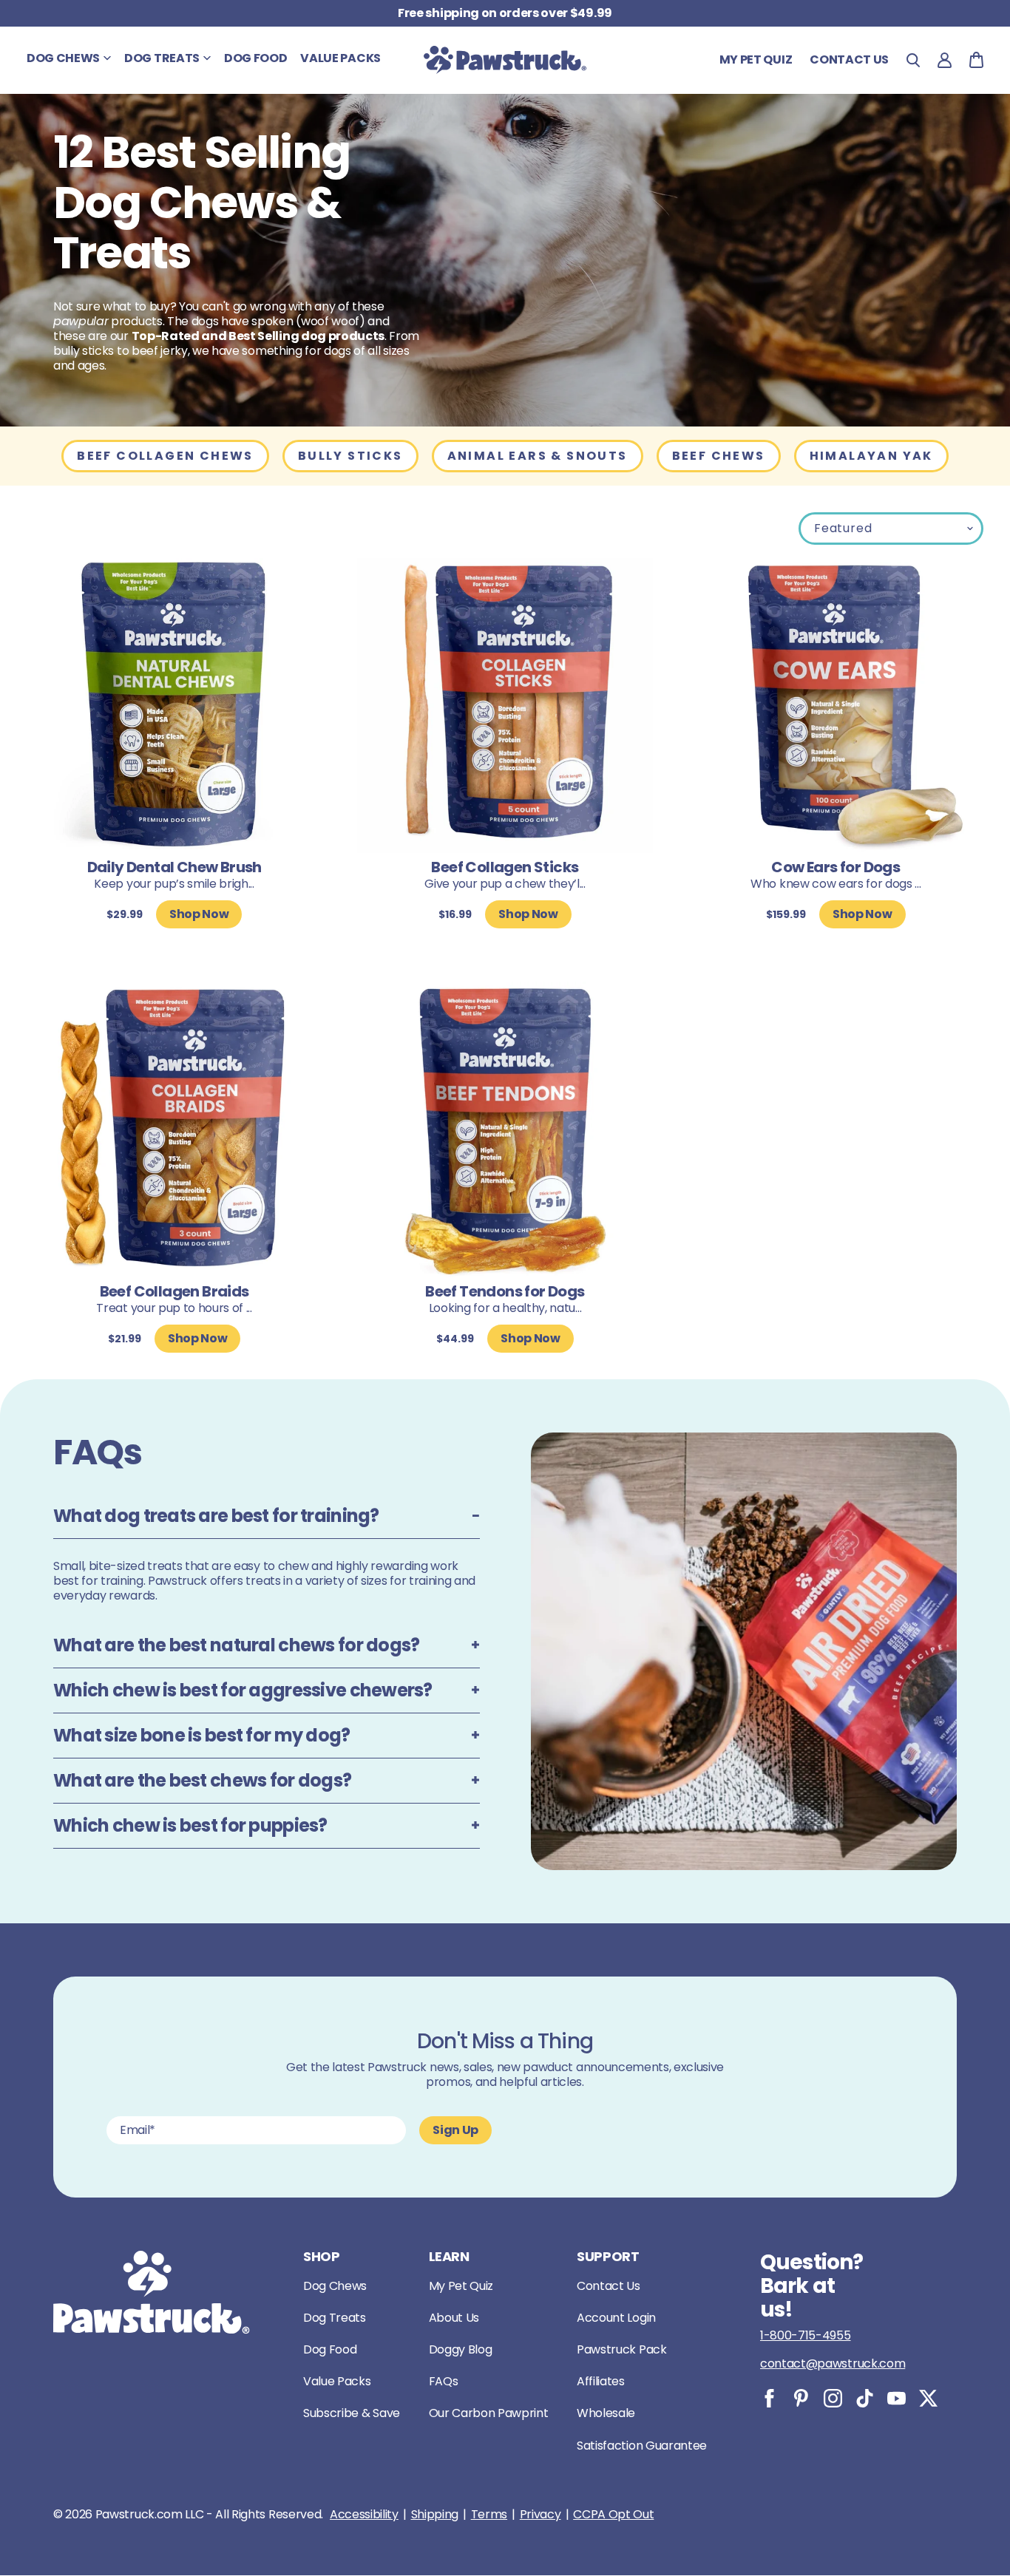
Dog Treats (335, 2318)
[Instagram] (833, 2398)
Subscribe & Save (352, 2413)
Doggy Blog (461, 2349)
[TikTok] (865, 2398)
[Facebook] (769, 2398)
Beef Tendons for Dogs (505, 1291)
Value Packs (337, 2381)
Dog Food (330, 2349)
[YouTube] (897, 2398)
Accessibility (364, 2515)
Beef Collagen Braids (174, 1291)
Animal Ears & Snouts (538, 456)
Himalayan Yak (871, 456)
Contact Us (609, 2286)
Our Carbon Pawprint (489, 2413)
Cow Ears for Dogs (836, 867)
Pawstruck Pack (622, 2349)
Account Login (616, 2318)
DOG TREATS (162, 58)
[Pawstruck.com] (505, 60)
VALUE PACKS (340, 58)
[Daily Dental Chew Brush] (174, 706)
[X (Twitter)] (928, 2398)
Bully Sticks (350, 456)
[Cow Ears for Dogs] (836, 706)
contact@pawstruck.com (833, 2363)
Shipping (435, 2515)
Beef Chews (719, 456)
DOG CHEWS (63, 58)
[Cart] (976, 60)
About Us (454, 2318)
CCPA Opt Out (613, 2515)
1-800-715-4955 (806, 2335)
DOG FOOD (255, 58)
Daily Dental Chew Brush (174, 867)
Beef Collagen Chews (165, 456)
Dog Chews (335, 2286)
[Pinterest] (801, 2398)
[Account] (945, 60)
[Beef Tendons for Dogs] (505, 1129)
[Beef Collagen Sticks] (505, 706)
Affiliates (601, 2381)
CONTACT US (849, 60)
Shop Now (199, 914)
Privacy (540, 2515)
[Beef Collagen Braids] (174, 1129)
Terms (489, 2515)
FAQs (444, 2381)
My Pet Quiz (756, 60)
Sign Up (455, 2130)
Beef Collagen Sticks (505, 867)
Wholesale (606, 2413)
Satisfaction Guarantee (642, 2446)
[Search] (913, 60)
